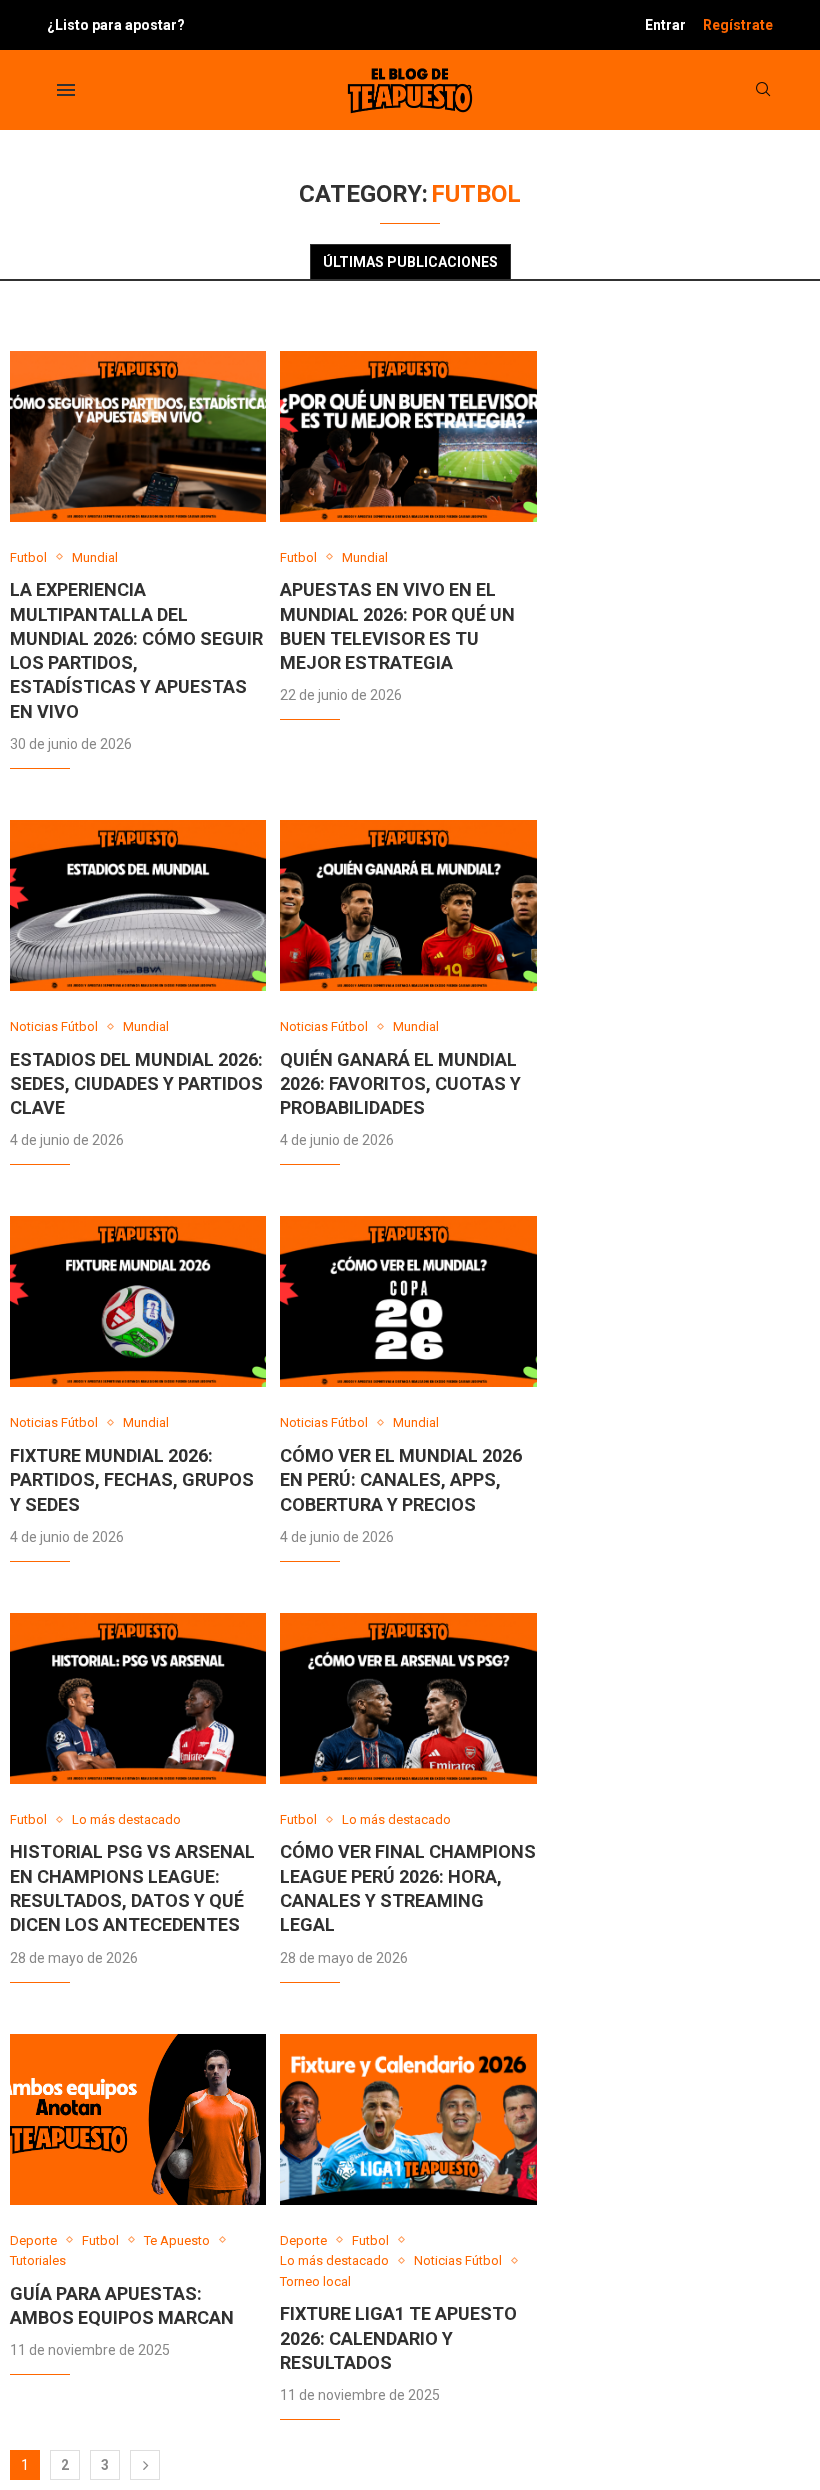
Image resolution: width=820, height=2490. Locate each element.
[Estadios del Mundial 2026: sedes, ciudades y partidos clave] (138, 905)
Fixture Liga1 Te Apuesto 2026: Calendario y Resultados (398, 2338)
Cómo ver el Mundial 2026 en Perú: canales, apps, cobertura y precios (401, 1480)
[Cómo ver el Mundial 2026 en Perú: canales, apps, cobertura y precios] (408, 1301)
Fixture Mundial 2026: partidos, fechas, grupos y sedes (132, 1480)
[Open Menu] (66, 90)
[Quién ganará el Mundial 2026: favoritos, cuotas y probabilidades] (408, 905)
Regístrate (738, 25)
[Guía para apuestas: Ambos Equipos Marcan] (138, 2119)
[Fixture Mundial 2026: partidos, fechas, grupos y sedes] (138, 1301)
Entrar (665, 25)
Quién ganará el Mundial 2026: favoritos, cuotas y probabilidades (400, 1084)
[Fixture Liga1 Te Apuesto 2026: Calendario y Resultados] (408, 2119)
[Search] (763, 90)
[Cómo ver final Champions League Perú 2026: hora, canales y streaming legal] (408, 1698)
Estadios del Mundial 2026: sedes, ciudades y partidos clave (136, 1084)
